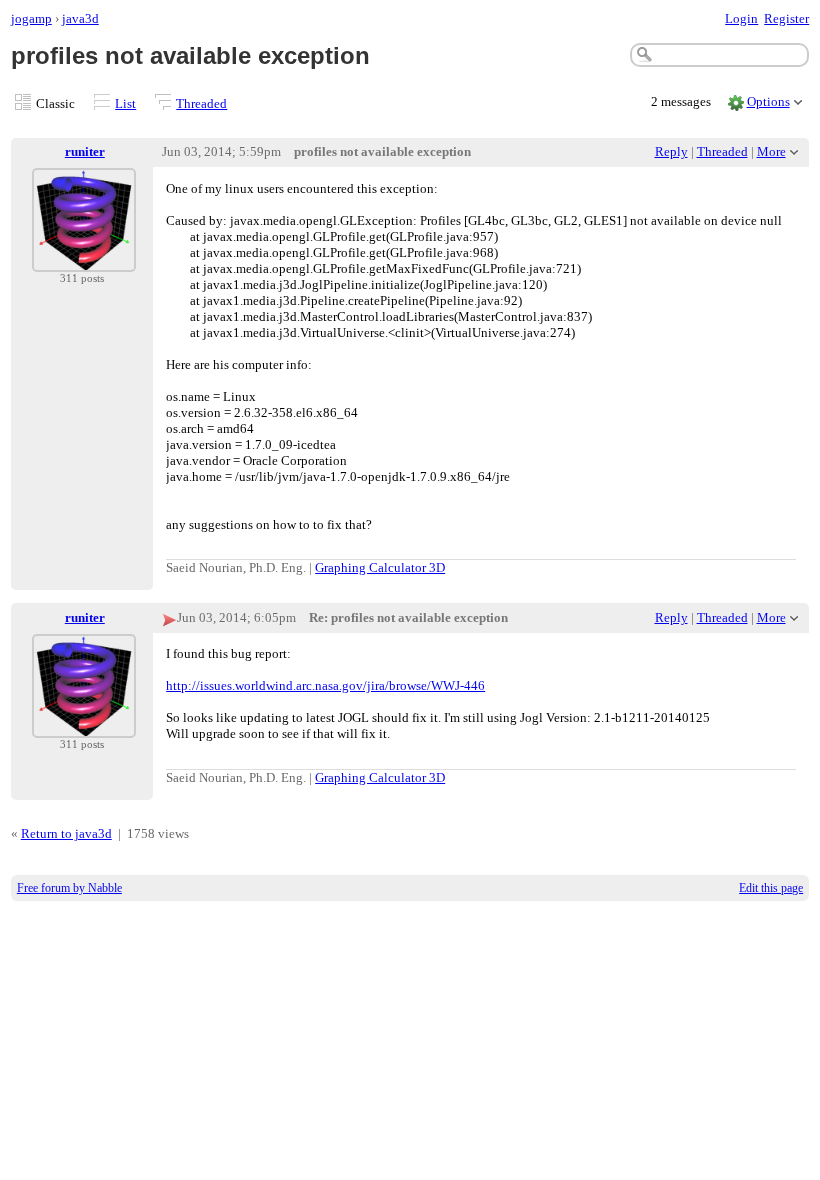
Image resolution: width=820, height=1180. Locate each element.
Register (786, 18)
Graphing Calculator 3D (380, 567)
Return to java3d (66, 833)
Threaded (201, 103)
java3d (80, 18)
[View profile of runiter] (84, 259)
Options (768, 101)
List (125, 103)
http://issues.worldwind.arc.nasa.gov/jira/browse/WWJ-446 (325, 685)
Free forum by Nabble (69, 888)
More (771, 151)
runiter (85, 151)
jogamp (31, 18)
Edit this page (771, 888)
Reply (671, 151)
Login (741, 18)
